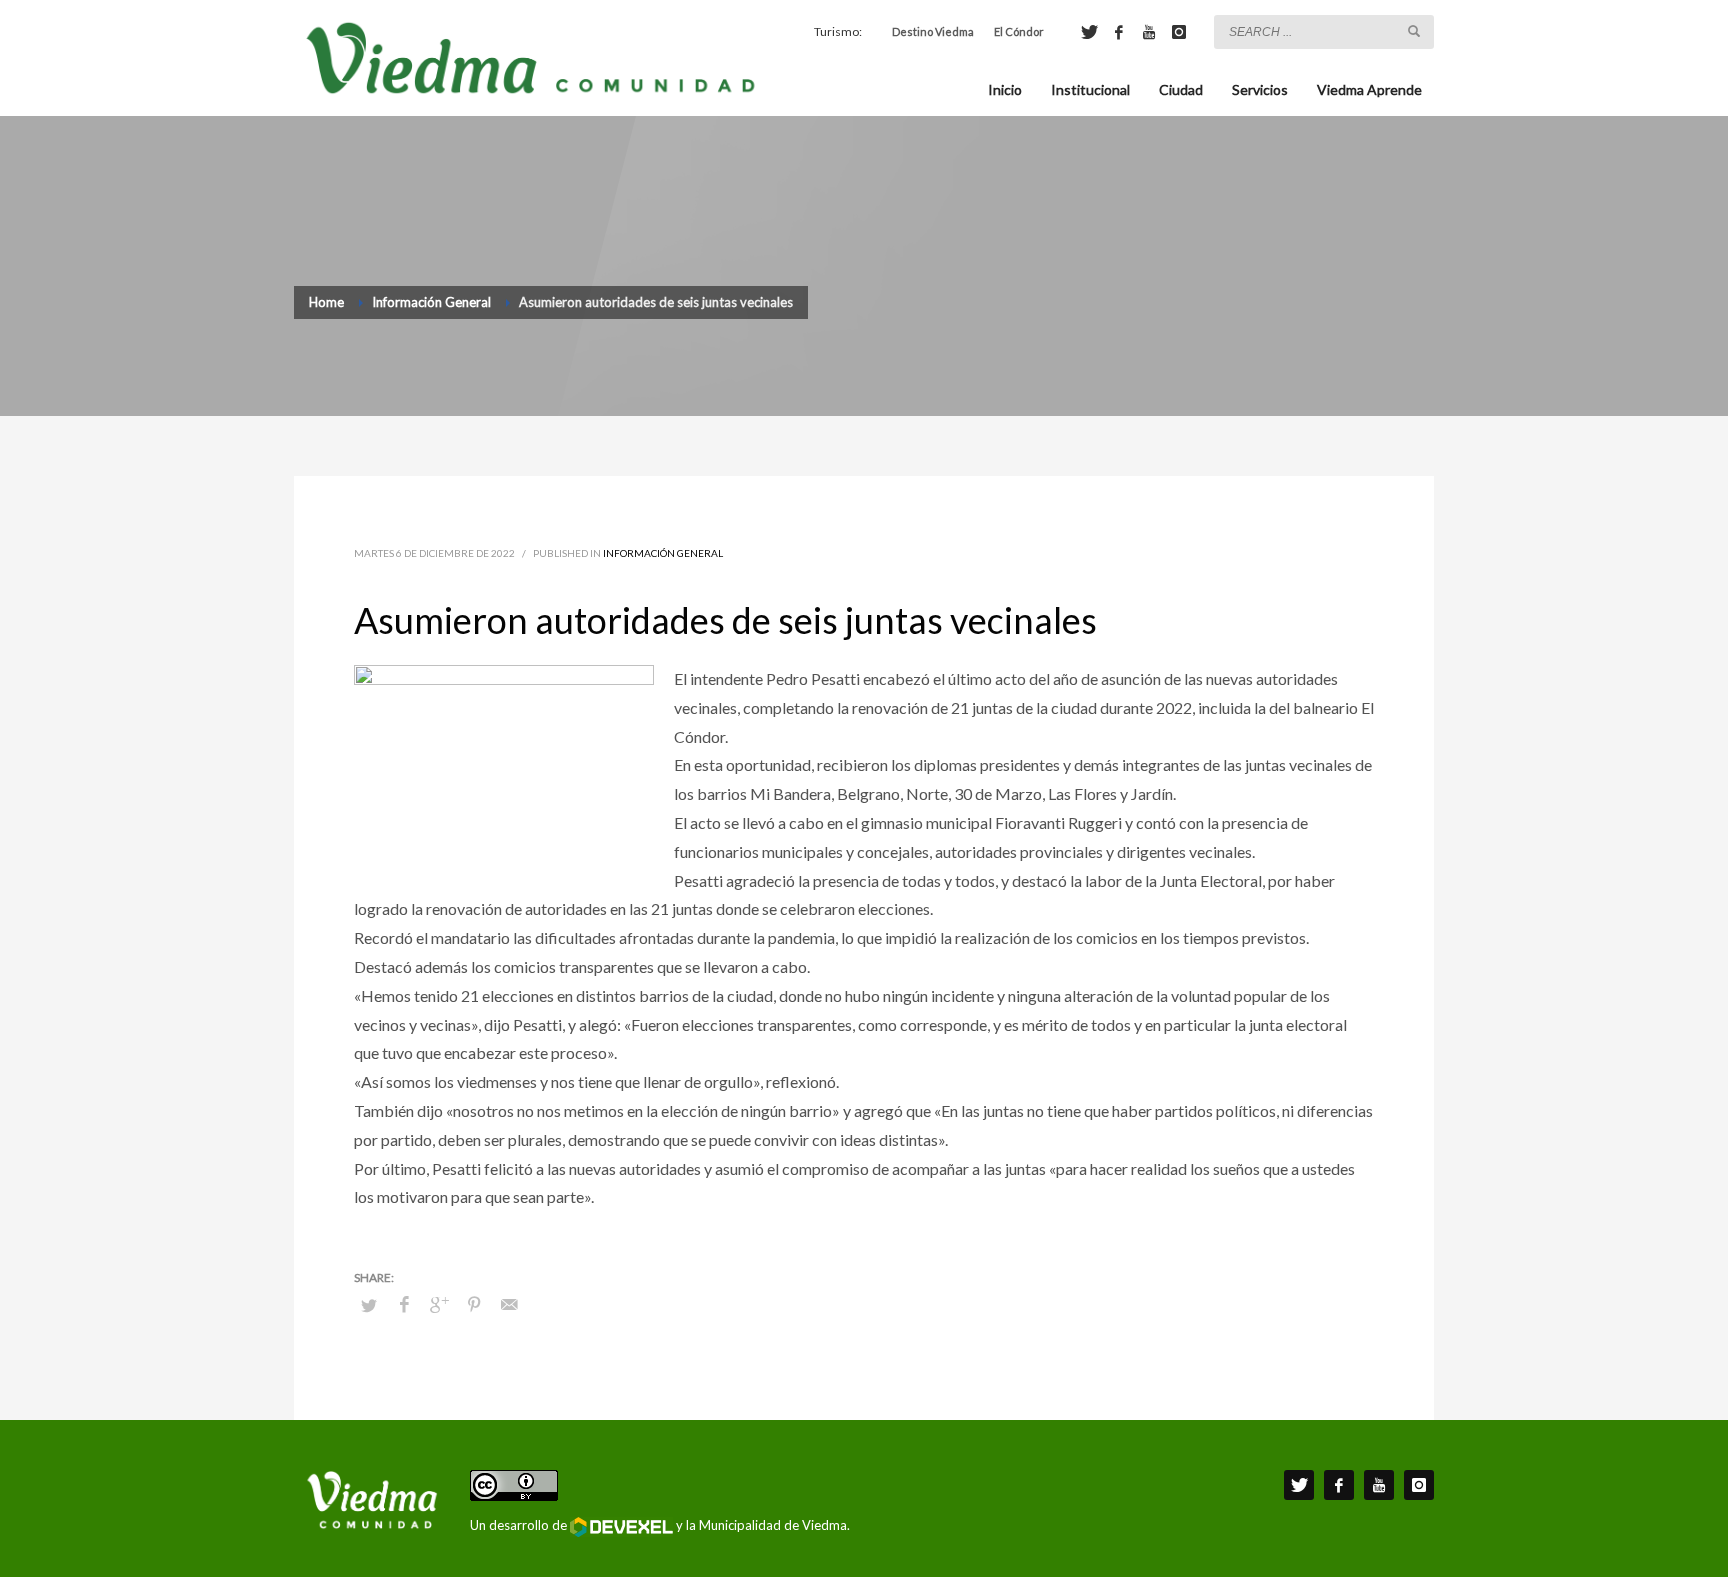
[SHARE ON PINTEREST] (474, 1304)
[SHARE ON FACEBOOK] (404, 1304)
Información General (663, 553)
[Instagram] (1179, 32)
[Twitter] (1089, 32)
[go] (1414, 31)
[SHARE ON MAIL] (509, 1304)
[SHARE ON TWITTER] (369, 1305)
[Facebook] (1119, 32)
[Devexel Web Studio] (621, 1527)
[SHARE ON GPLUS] (439, 1304)
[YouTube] (1149, 32)
